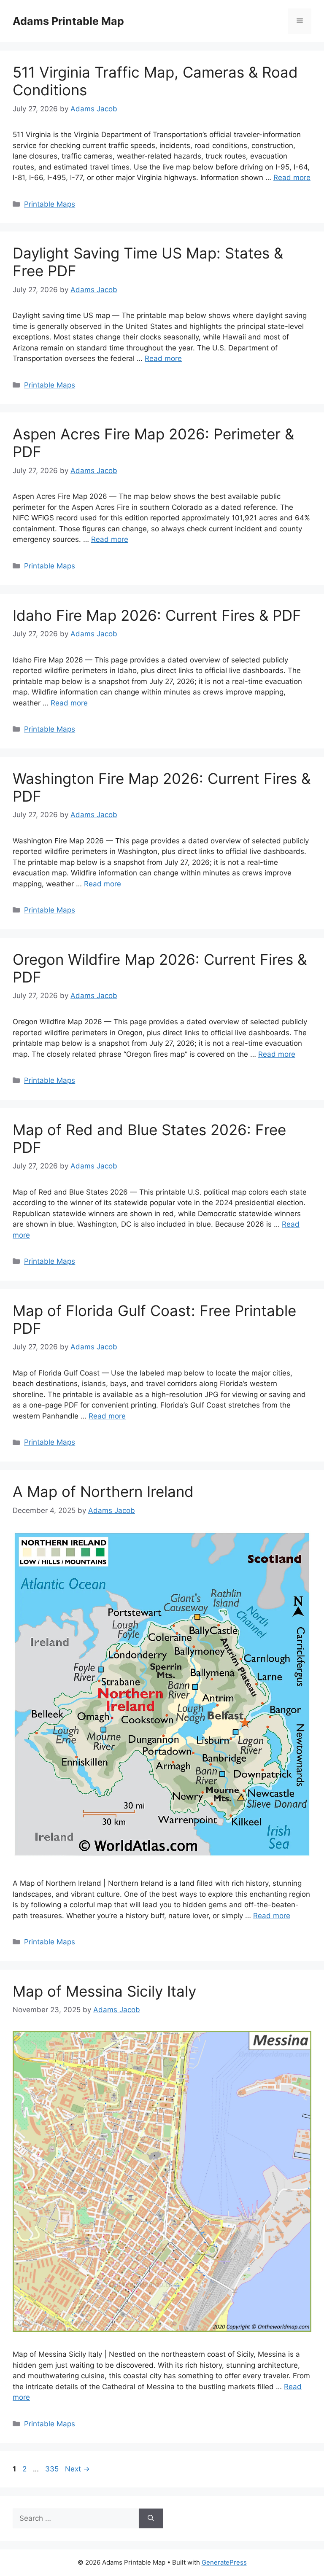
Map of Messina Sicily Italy (104, 1991)
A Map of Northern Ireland (103, 1491)
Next (77, 2469)
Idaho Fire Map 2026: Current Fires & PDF (157, 615)
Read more (292, 178)
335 (53, 2469)
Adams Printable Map (68, 21)
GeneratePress (224, 2562)
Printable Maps (50, 204)
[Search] (151, 2519)
